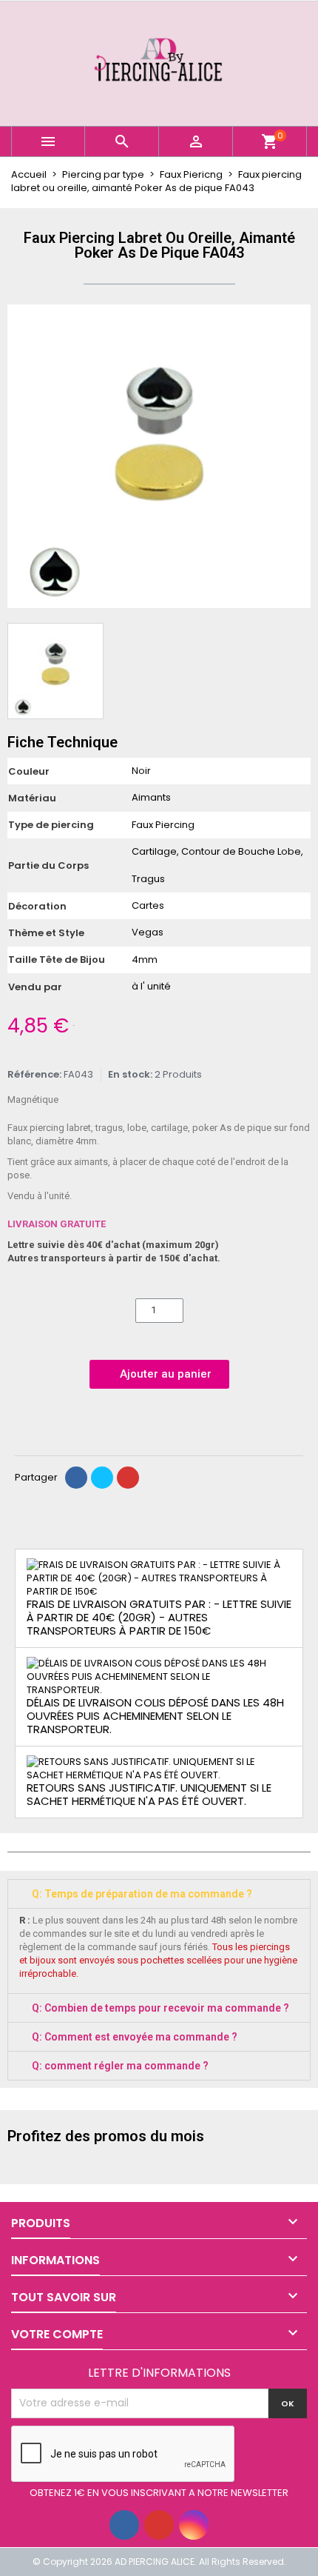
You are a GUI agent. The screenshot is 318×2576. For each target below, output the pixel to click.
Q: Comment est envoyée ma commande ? (135, 2037)
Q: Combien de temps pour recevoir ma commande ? (160, 2008)
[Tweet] (102, 1478)
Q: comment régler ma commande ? (120, 2066)
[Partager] (76, 1478)
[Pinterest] (128, 1478)
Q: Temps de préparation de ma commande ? (142, 1894)
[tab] (159, 1894)
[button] (21, 456)
